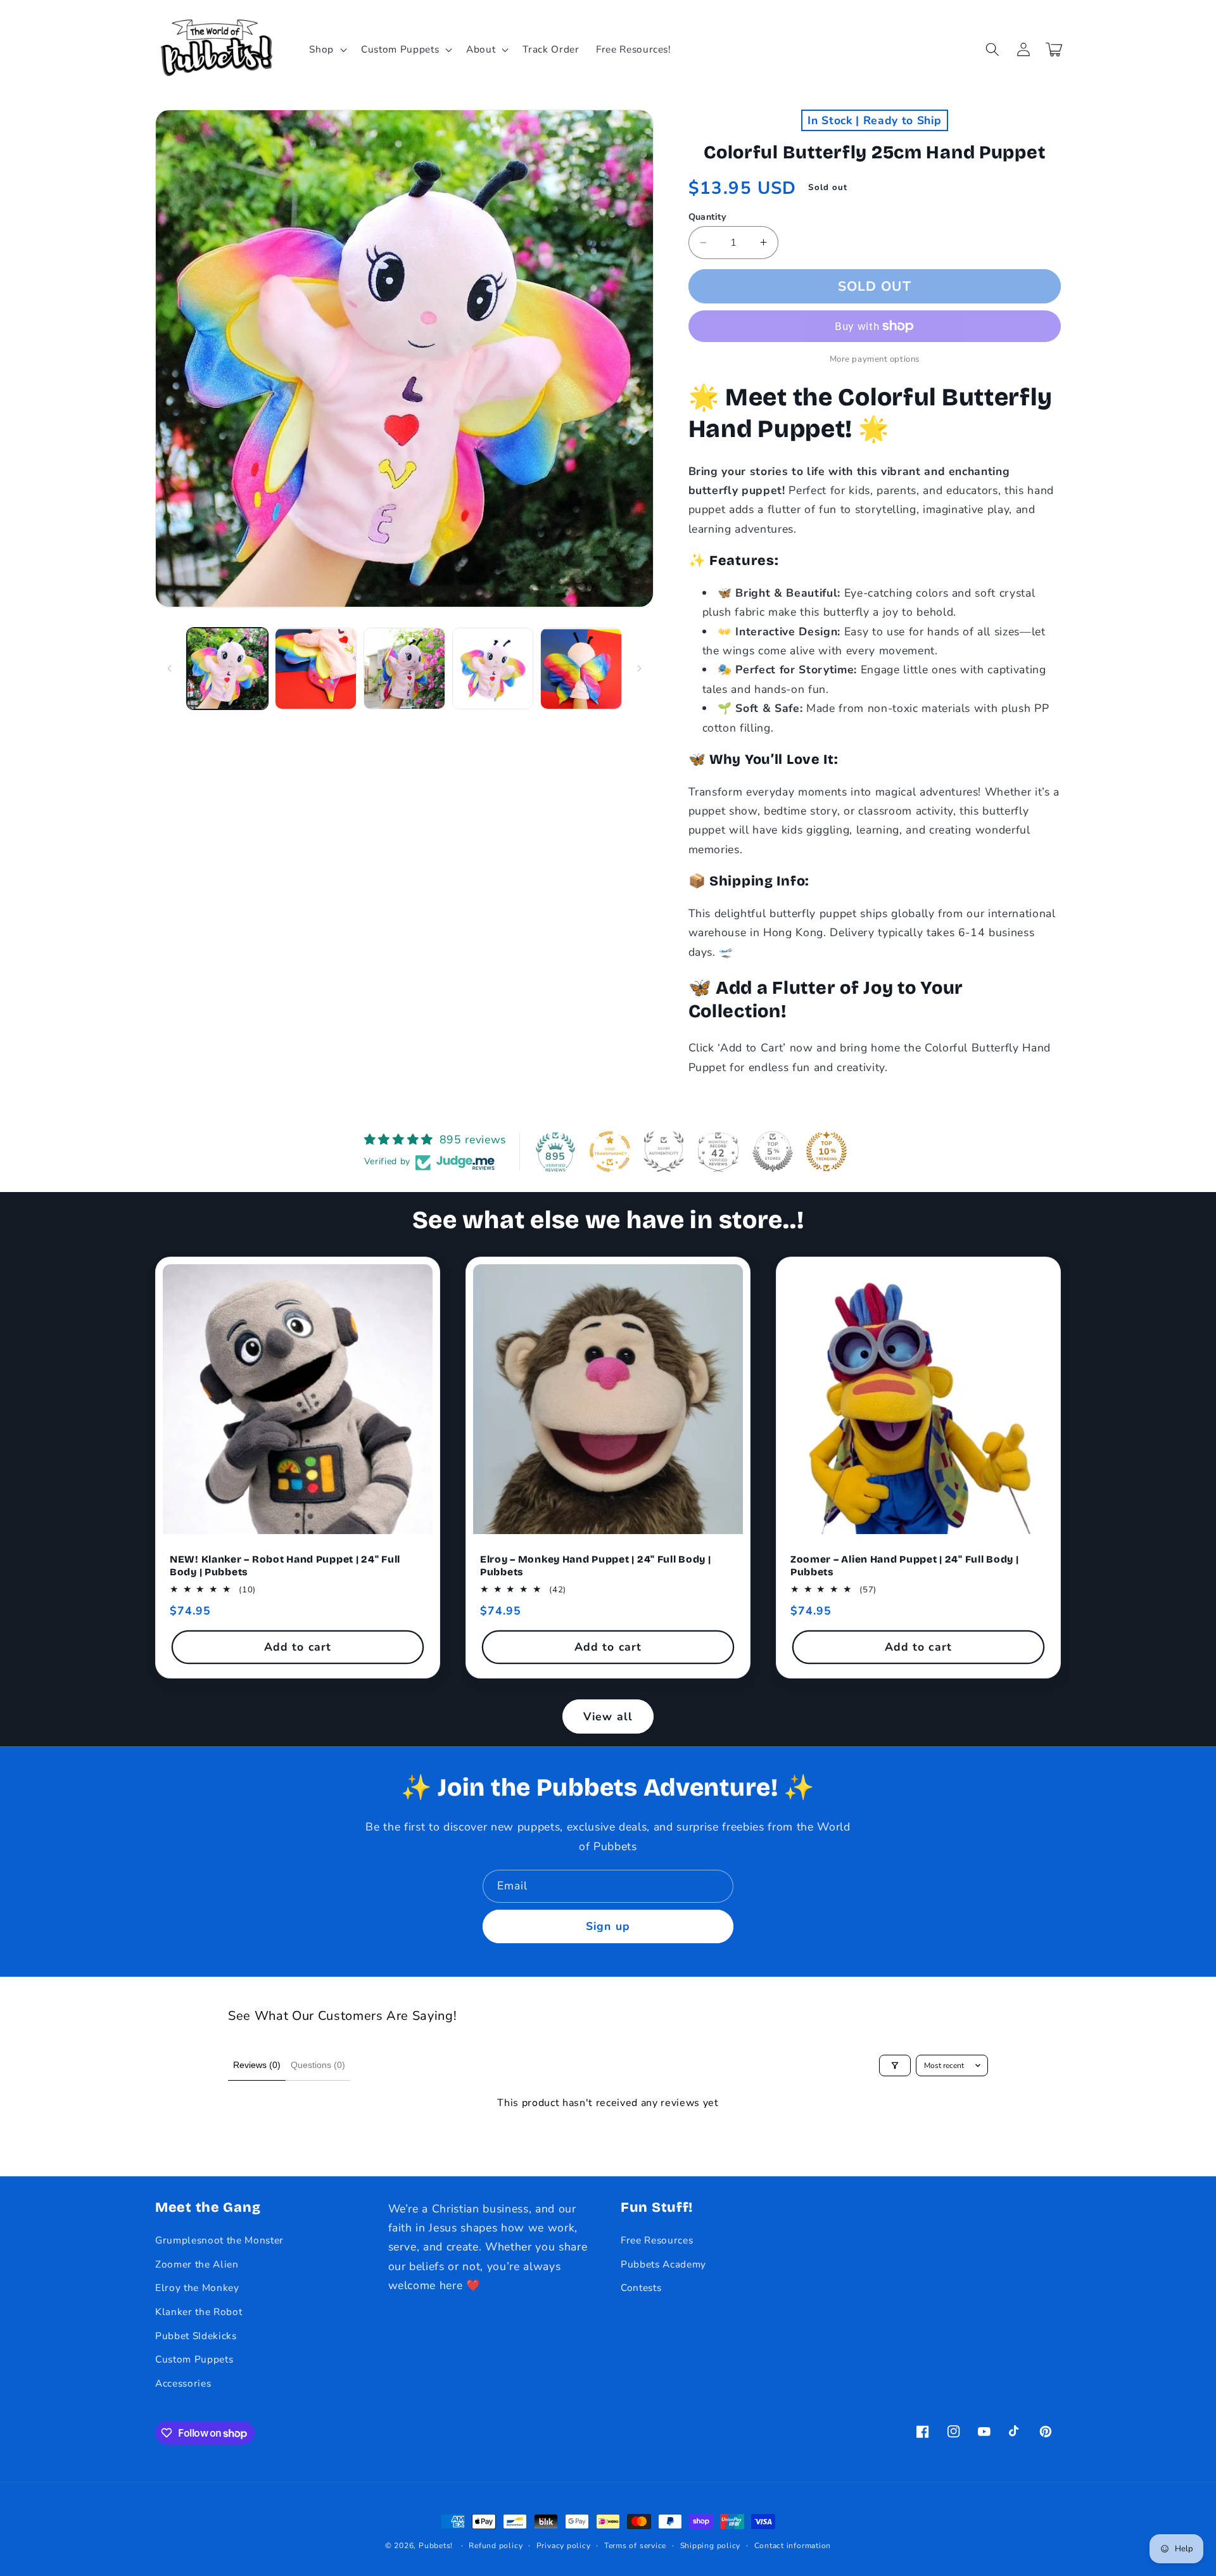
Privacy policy (564, 2546)
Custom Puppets (194, 2359)
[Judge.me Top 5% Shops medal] (773, 1152)
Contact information (793, 2546)
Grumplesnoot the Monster (219, 2240)
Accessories (183, 2383)
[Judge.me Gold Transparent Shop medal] (610, 1152)
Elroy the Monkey (197, 2287)
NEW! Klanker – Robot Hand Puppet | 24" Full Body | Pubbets (285, 1565)
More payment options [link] (875, 359)
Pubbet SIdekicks (196, 2336)
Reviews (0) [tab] (257, 2065)
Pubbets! (436, 2546)
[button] (327, 49)
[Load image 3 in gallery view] (404, 669)
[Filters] (895, 2065)
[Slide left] (169, 668)
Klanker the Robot (199, 2312)
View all (608, 1716)
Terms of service (635, 2546)
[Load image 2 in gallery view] (316, 669)
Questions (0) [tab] (318, 2065)
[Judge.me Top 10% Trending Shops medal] (826, 1152)
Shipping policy (711, 2546)
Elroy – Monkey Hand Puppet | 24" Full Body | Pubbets (596, 1565)
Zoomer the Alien (197, 2264)
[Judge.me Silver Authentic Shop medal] (664, 1152)
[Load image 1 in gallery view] (228, 669)
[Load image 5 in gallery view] (581, 669)
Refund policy (496, 2546)
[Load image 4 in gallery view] (493, 669)
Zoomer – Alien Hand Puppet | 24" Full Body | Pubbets (905, 1565)
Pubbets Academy (663, 2264)
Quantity (708, 217)
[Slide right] (640, 668)
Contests (641, 2287)
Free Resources (657, 2240)
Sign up (608, 1926)
